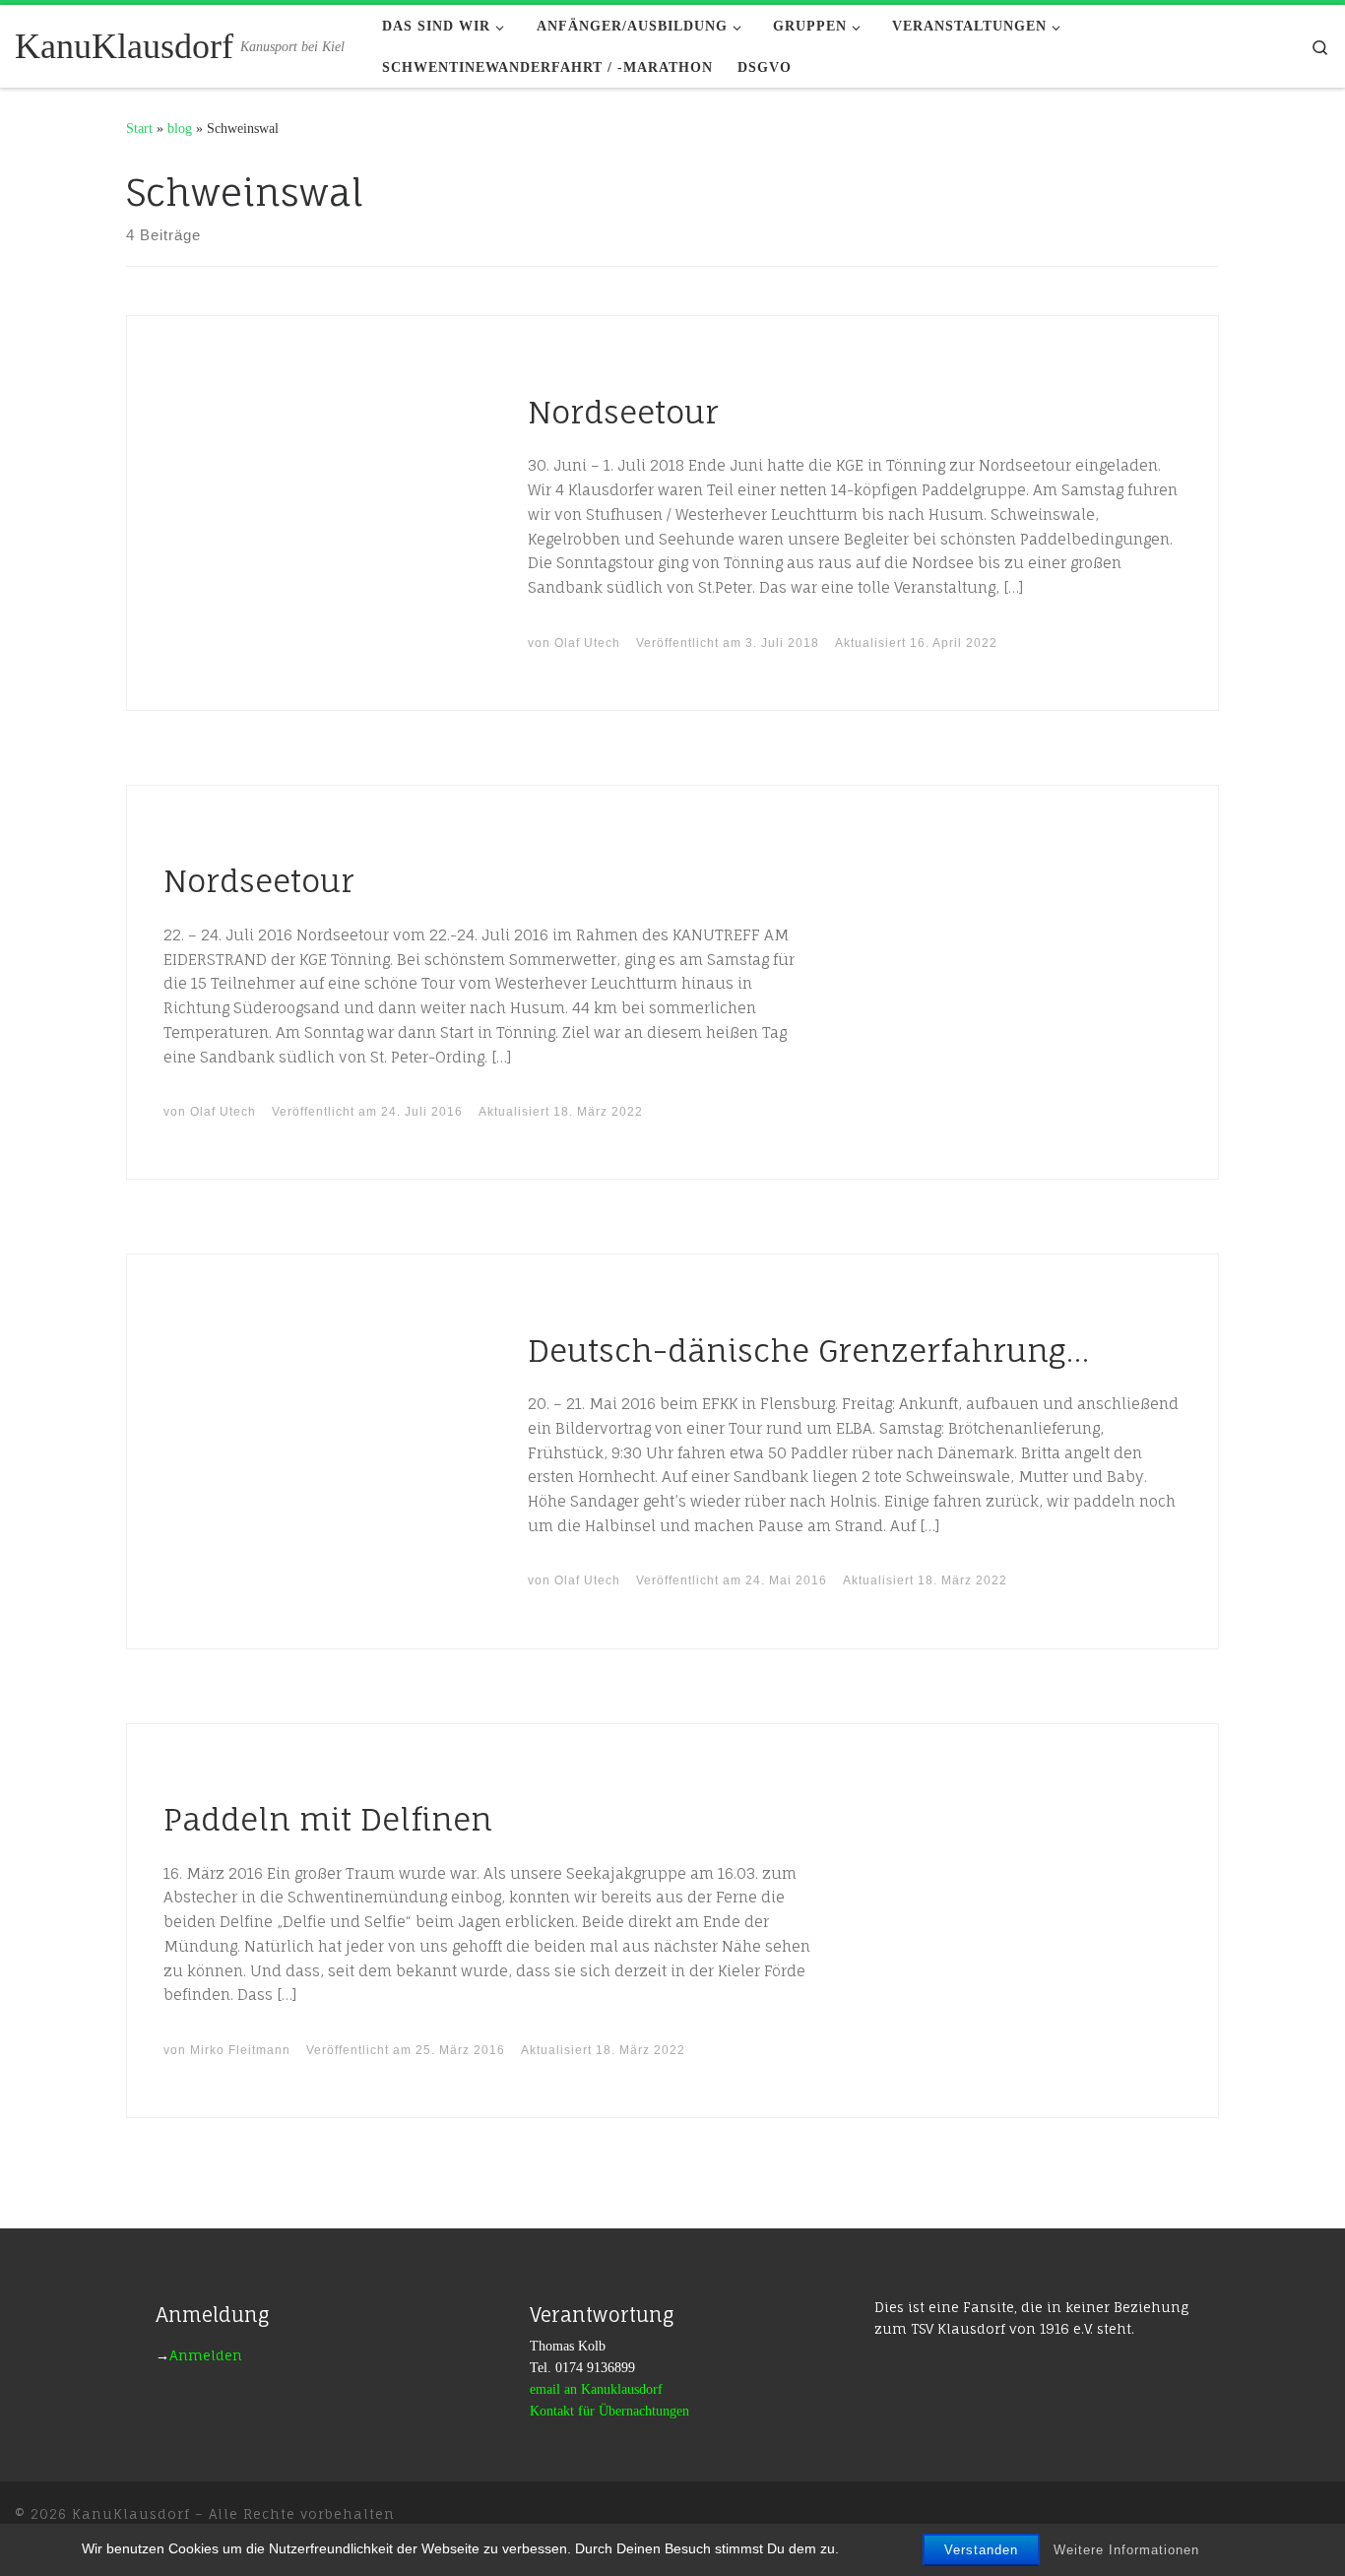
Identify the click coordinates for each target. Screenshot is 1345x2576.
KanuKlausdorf (131, 2514)
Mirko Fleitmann (240, 2050)
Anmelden (206, 2355)
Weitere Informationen (1126, 2549)
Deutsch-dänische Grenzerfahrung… (808, 1351)
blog (180, 128)
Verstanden (981, 2550)
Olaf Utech (587, 643)
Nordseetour (623, 412)
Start (139, 128)
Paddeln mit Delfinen (328, 1819)
